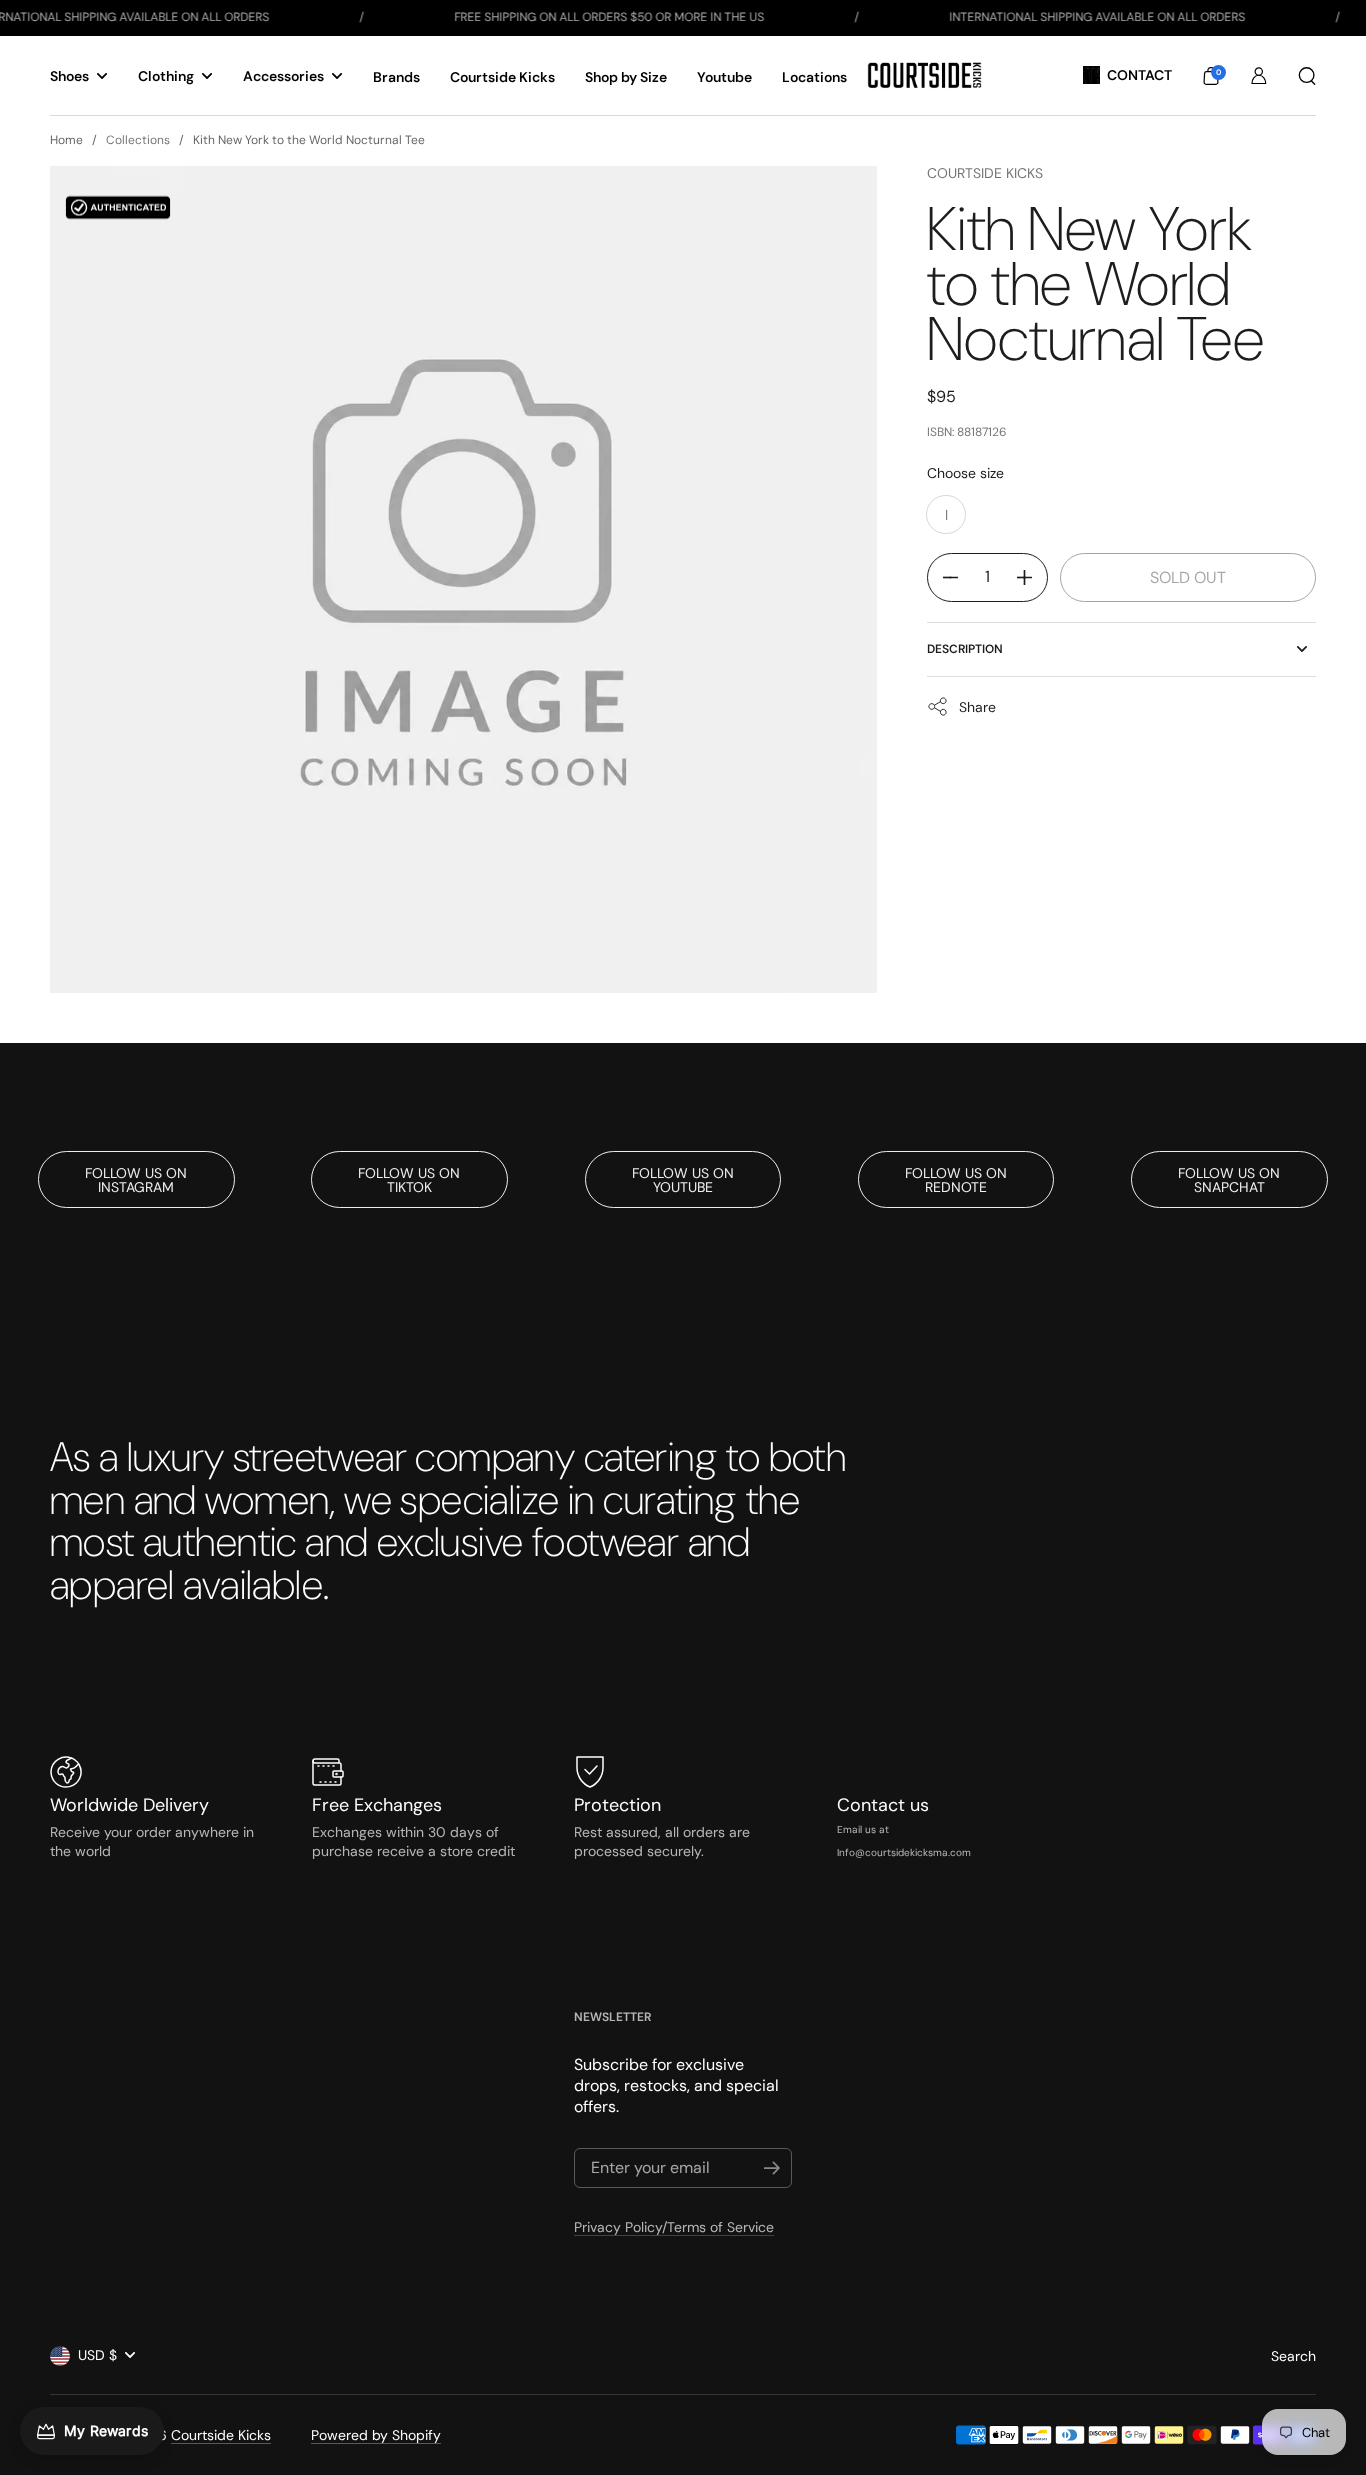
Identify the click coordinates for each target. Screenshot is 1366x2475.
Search (1293, 2356)
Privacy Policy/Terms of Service (674, 2227)
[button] (1211, 76)
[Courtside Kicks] (924, 75)
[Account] (1259, 76)
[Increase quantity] (1032, 577)
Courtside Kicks (985, 173)
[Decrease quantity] (943, 577)
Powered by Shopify (376, 2435)
